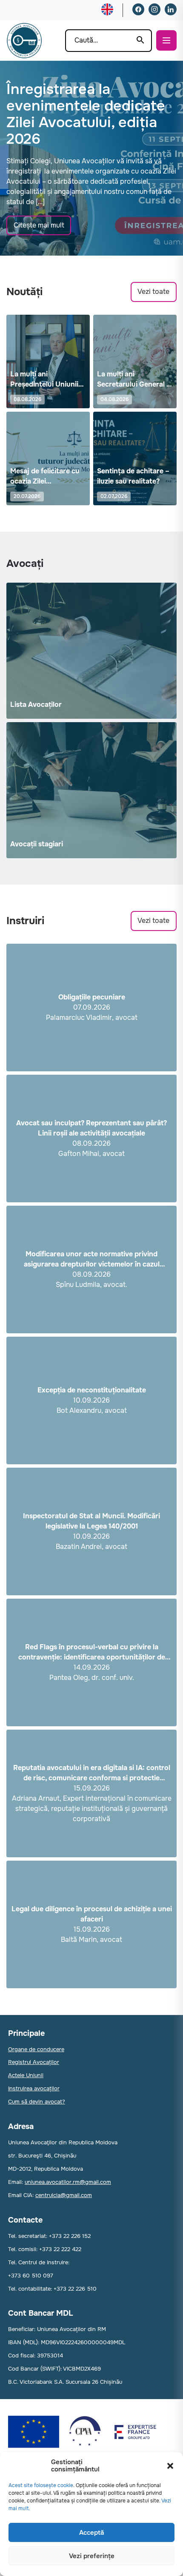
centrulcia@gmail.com (64, 2195)
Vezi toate (153, 292)
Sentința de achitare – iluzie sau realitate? (133, 476)
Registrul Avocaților (34, 2062)
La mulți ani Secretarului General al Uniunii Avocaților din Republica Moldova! (134, 380)
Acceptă (91, 2533)
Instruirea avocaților (34, 2088)
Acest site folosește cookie (41, 2485)
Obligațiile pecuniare (92, 997)
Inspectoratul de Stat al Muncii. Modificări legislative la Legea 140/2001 (91, 1521)
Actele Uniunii (26, 2075)
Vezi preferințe (92, 2556)
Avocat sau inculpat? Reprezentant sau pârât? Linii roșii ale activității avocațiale (91, 1128)
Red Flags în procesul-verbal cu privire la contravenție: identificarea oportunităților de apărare (92, 1652)
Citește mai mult (39, 225)
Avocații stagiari (37, 844)
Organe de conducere (36, 2049)
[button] (170, 2466)
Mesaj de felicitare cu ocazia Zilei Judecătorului (45, 477)
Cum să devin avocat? (37, 2102)
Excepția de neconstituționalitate (92, 1390)
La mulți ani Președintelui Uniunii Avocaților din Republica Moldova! (44, 380)
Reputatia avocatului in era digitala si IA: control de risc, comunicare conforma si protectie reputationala (92, 1773)
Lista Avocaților (36, 704)
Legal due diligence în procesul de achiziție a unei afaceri (92, 1914)
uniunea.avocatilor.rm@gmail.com (68, 2182)
